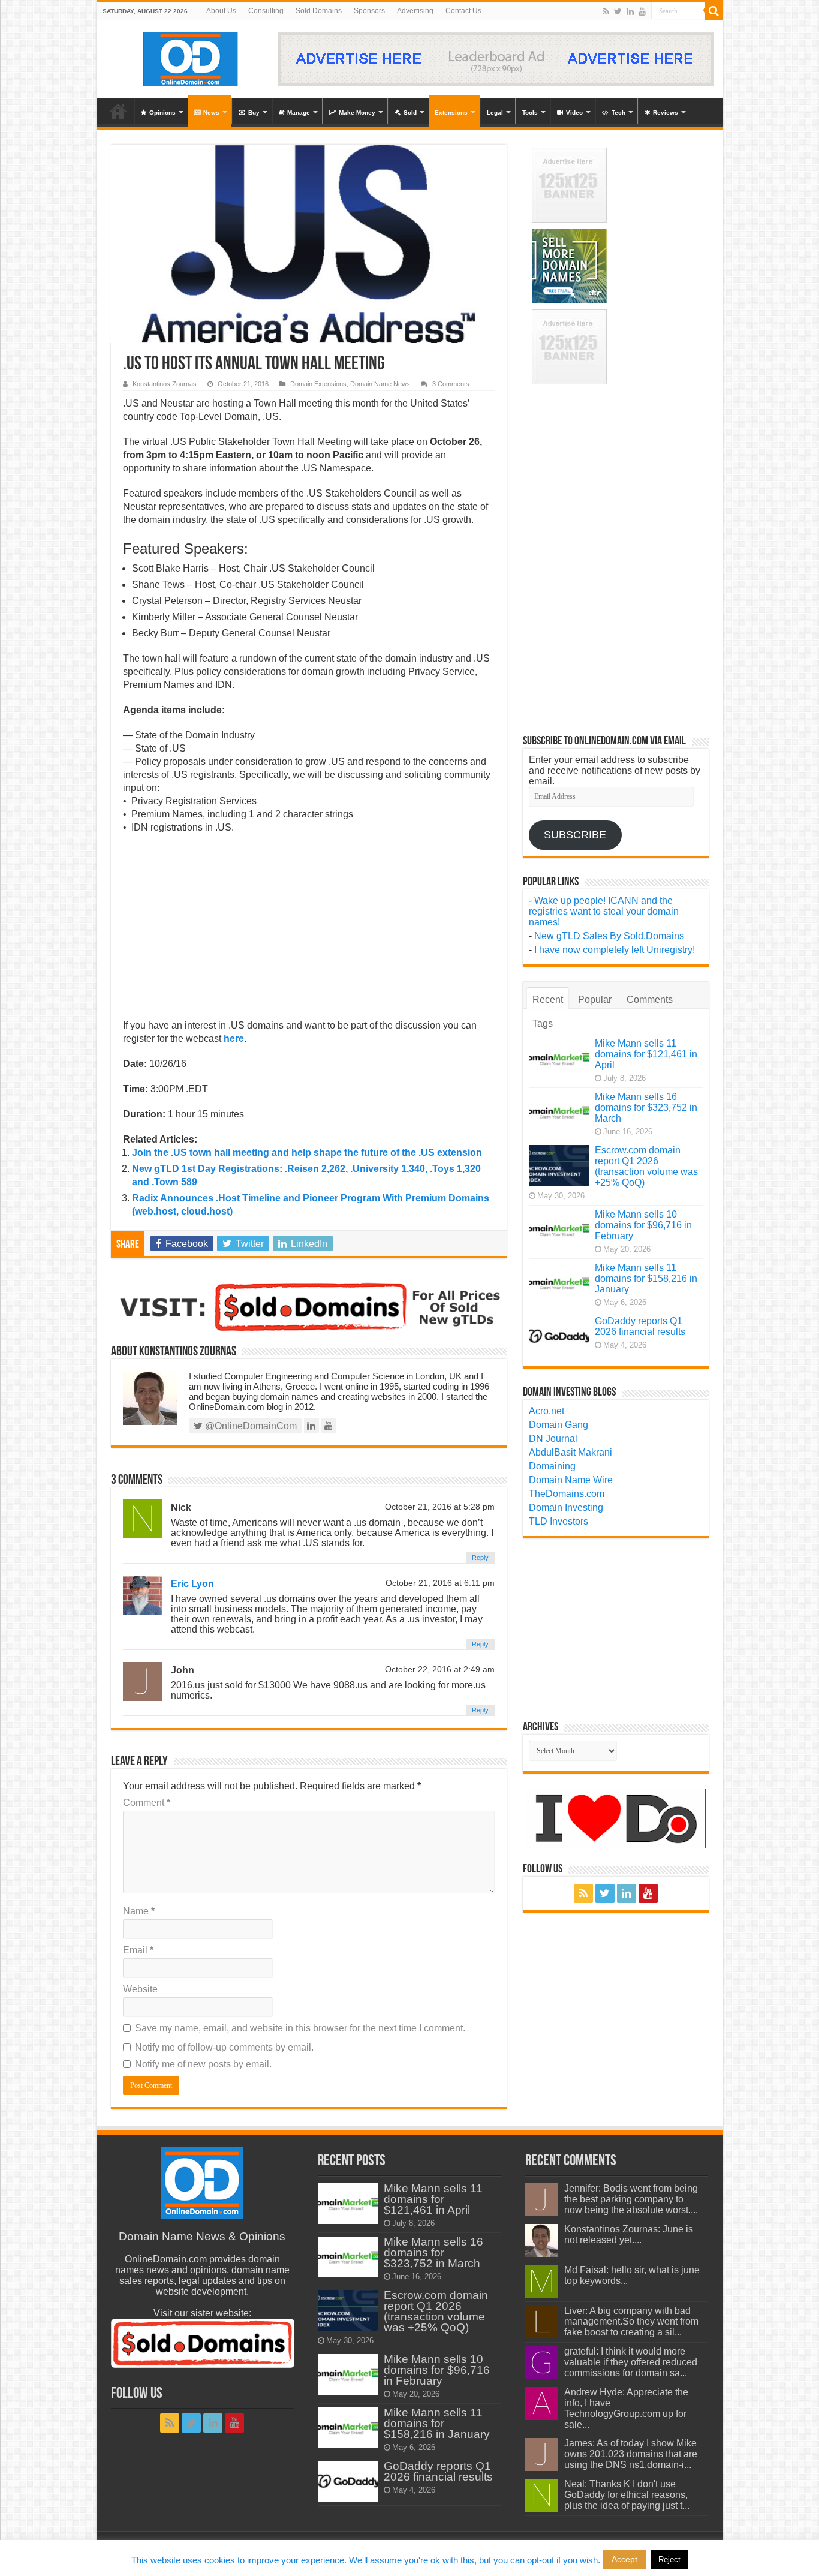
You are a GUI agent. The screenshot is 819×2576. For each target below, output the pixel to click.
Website (140, 1989)
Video (574, 112)
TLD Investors (558, 1521)
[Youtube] (642, 11)
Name (139, 1911)
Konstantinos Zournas (165, 384)
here (234, 1038)
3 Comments (451, 384)
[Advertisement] (309, 930)
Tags (543, 1024)
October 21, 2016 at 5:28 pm (440, 1507)
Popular (595, 1000)
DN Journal (553, 1439)
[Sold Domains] (309, 1306)
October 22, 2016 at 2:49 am (440, 1669)
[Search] (714, 11)
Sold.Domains (319, 11)
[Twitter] (618, 11)
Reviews (666, 112)
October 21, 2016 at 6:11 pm (440, 1583)
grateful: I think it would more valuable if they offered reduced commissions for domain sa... (631, 2362)
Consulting (266, 11)
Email (138, 1950)
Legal (495, 112)
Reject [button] (669, 2560)
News (211, 112)
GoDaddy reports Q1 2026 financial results (640, 1326)
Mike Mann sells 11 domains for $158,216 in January (646, 1278)
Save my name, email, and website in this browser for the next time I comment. (300, 2028)
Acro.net (546, 1411)
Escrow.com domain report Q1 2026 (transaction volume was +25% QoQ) (646, 1166)
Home (118, 111)
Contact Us (463, 11)
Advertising (415, 11)
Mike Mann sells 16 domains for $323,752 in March (646, 1107)
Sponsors (369, 11)
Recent (548, 1000)
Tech (618, 112)
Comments (650, 1000)
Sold (410, 112)
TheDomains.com (567, 1494)
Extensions (451, 112)
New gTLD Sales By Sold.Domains (609, 936)
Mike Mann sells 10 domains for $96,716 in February (643, 1225)
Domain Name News (380, 384)
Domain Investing (566, 1508)
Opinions (162, 112)
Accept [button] (624, 2559)
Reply (480, 1558)
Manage (299, 112)
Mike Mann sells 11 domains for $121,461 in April (646, 1054)
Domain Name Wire (571, 1480)
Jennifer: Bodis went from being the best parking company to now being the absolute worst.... (631, 2199)
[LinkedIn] (630, 11)
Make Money (357, 112)
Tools (530, 112)
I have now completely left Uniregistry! (615, 950)
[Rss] (606, 11)
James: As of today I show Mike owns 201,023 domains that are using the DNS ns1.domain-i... (631, 2454)
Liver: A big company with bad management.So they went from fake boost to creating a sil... (631, 2321)
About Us (221, 11)
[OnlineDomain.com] (191, 57)
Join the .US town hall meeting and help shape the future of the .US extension (307, 1152)
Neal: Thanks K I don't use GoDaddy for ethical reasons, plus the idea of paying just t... (627, 2495)
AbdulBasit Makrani (570, 1452)
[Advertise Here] (496, 58)
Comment (147, 1803)
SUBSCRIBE (575, 835)
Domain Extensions (318, 384)
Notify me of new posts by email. (203, 2064)
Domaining (552, 1466)
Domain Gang (558, 1425)
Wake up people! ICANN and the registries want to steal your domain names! (604, 911)
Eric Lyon (192, 1584)
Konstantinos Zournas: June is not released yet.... (629, 2234)
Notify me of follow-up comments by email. (224, 2047)
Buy (254, 112)
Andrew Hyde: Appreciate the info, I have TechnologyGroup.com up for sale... (626, 2408)
